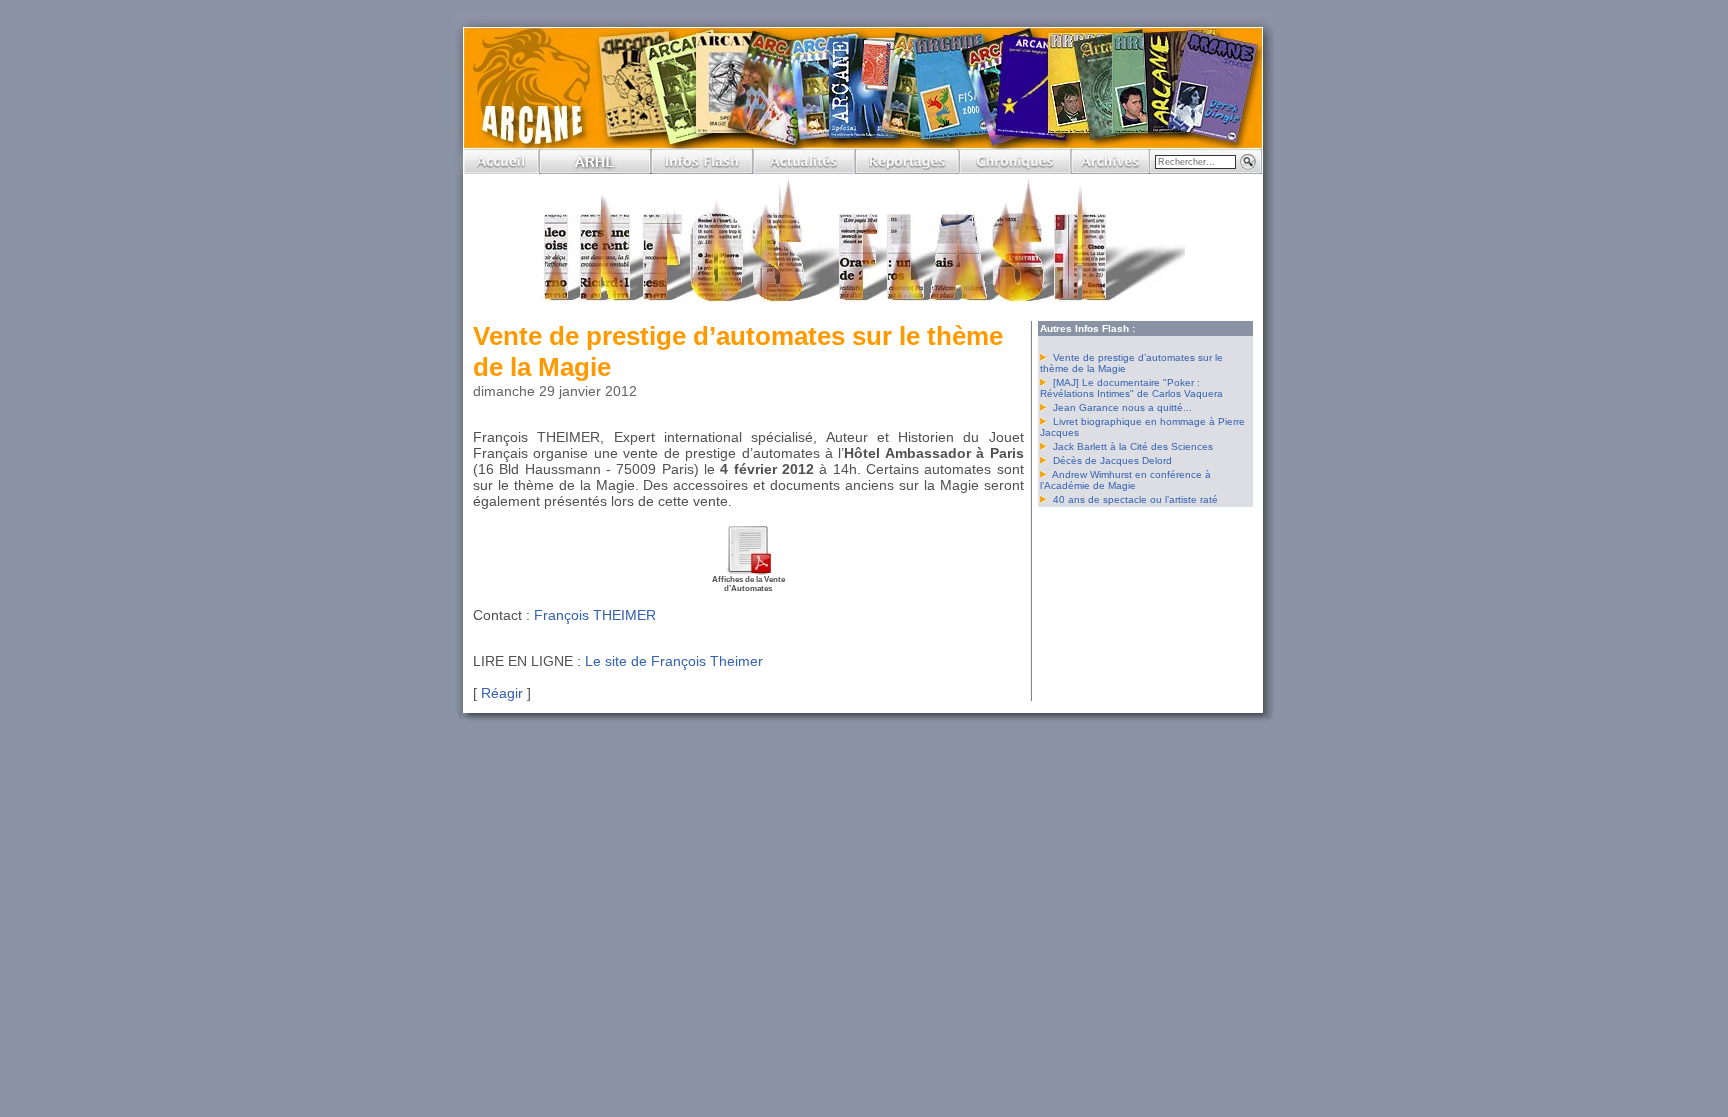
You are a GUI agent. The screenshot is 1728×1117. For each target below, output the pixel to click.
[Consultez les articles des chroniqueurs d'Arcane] (1015, 168)
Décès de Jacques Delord (1112, 460)
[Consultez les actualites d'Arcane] (804, 168)
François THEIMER (595, 615)
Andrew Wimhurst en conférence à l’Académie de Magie (1125, 480)
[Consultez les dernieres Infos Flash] (702, 168)
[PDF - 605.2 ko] (748, 571)
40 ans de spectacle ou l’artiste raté (1135, 499)
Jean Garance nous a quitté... (1122, 407)
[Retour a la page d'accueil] (501, 168)
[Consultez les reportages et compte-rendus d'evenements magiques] (907, 168)
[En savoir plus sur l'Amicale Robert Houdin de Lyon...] (595, 168)
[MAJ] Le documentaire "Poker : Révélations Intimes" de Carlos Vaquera (1131, 388)
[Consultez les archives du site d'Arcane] (1110, 168)
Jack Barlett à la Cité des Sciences (1133, 446)
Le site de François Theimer (674, 661)
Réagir (502, 693)
